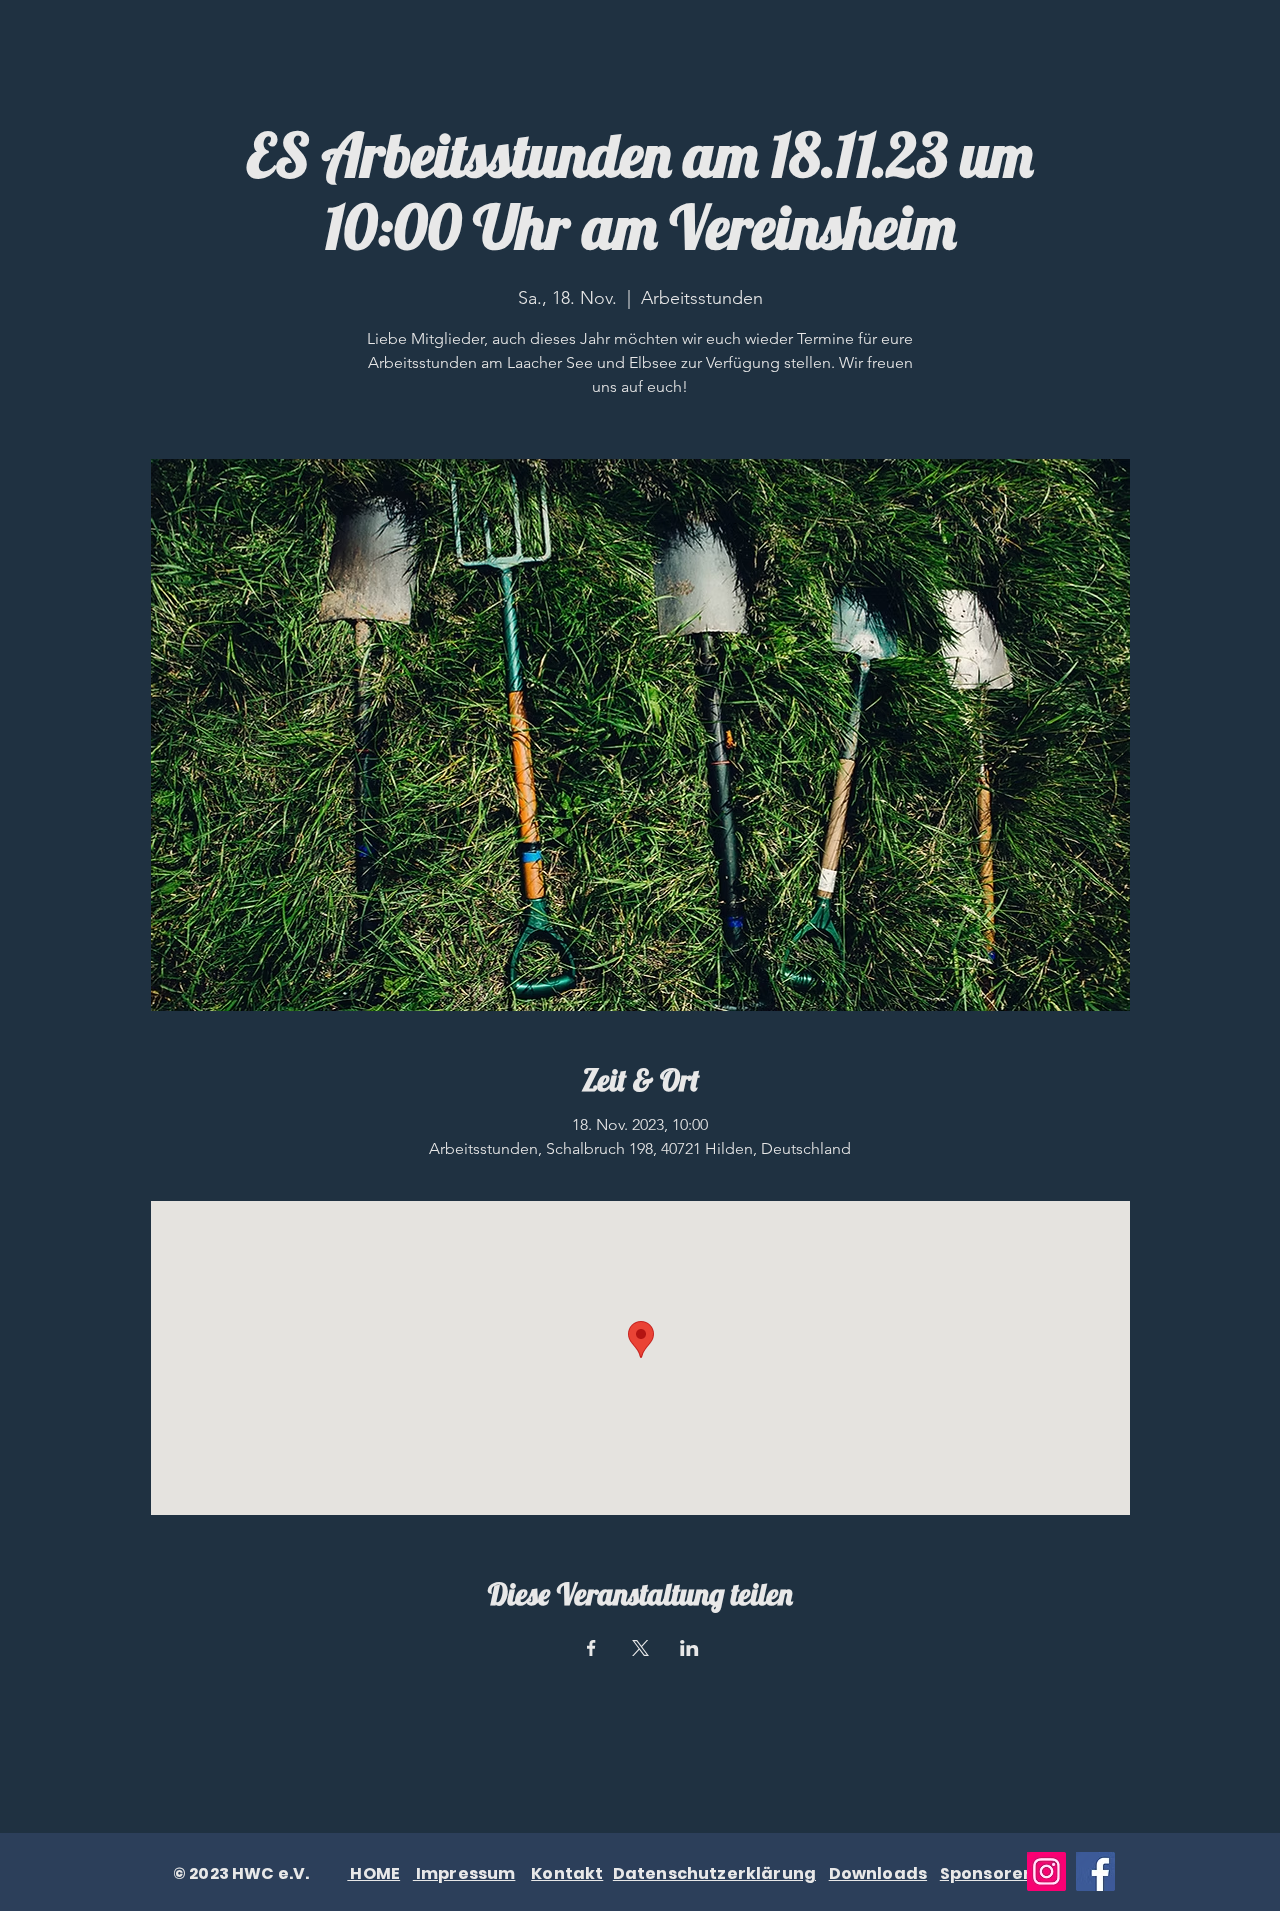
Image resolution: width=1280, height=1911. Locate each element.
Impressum (464, 1873)
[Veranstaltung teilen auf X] (640, 1648)
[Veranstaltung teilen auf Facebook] (591, 1648)
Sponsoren (987, 1873)
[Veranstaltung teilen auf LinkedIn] (689, 1648)
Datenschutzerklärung (714, 1873)
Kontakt (567, 1873)
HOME (373, 1873)
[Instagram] (1046, 1871)
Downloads (878, 1873)
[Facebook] (1095, 1871)
